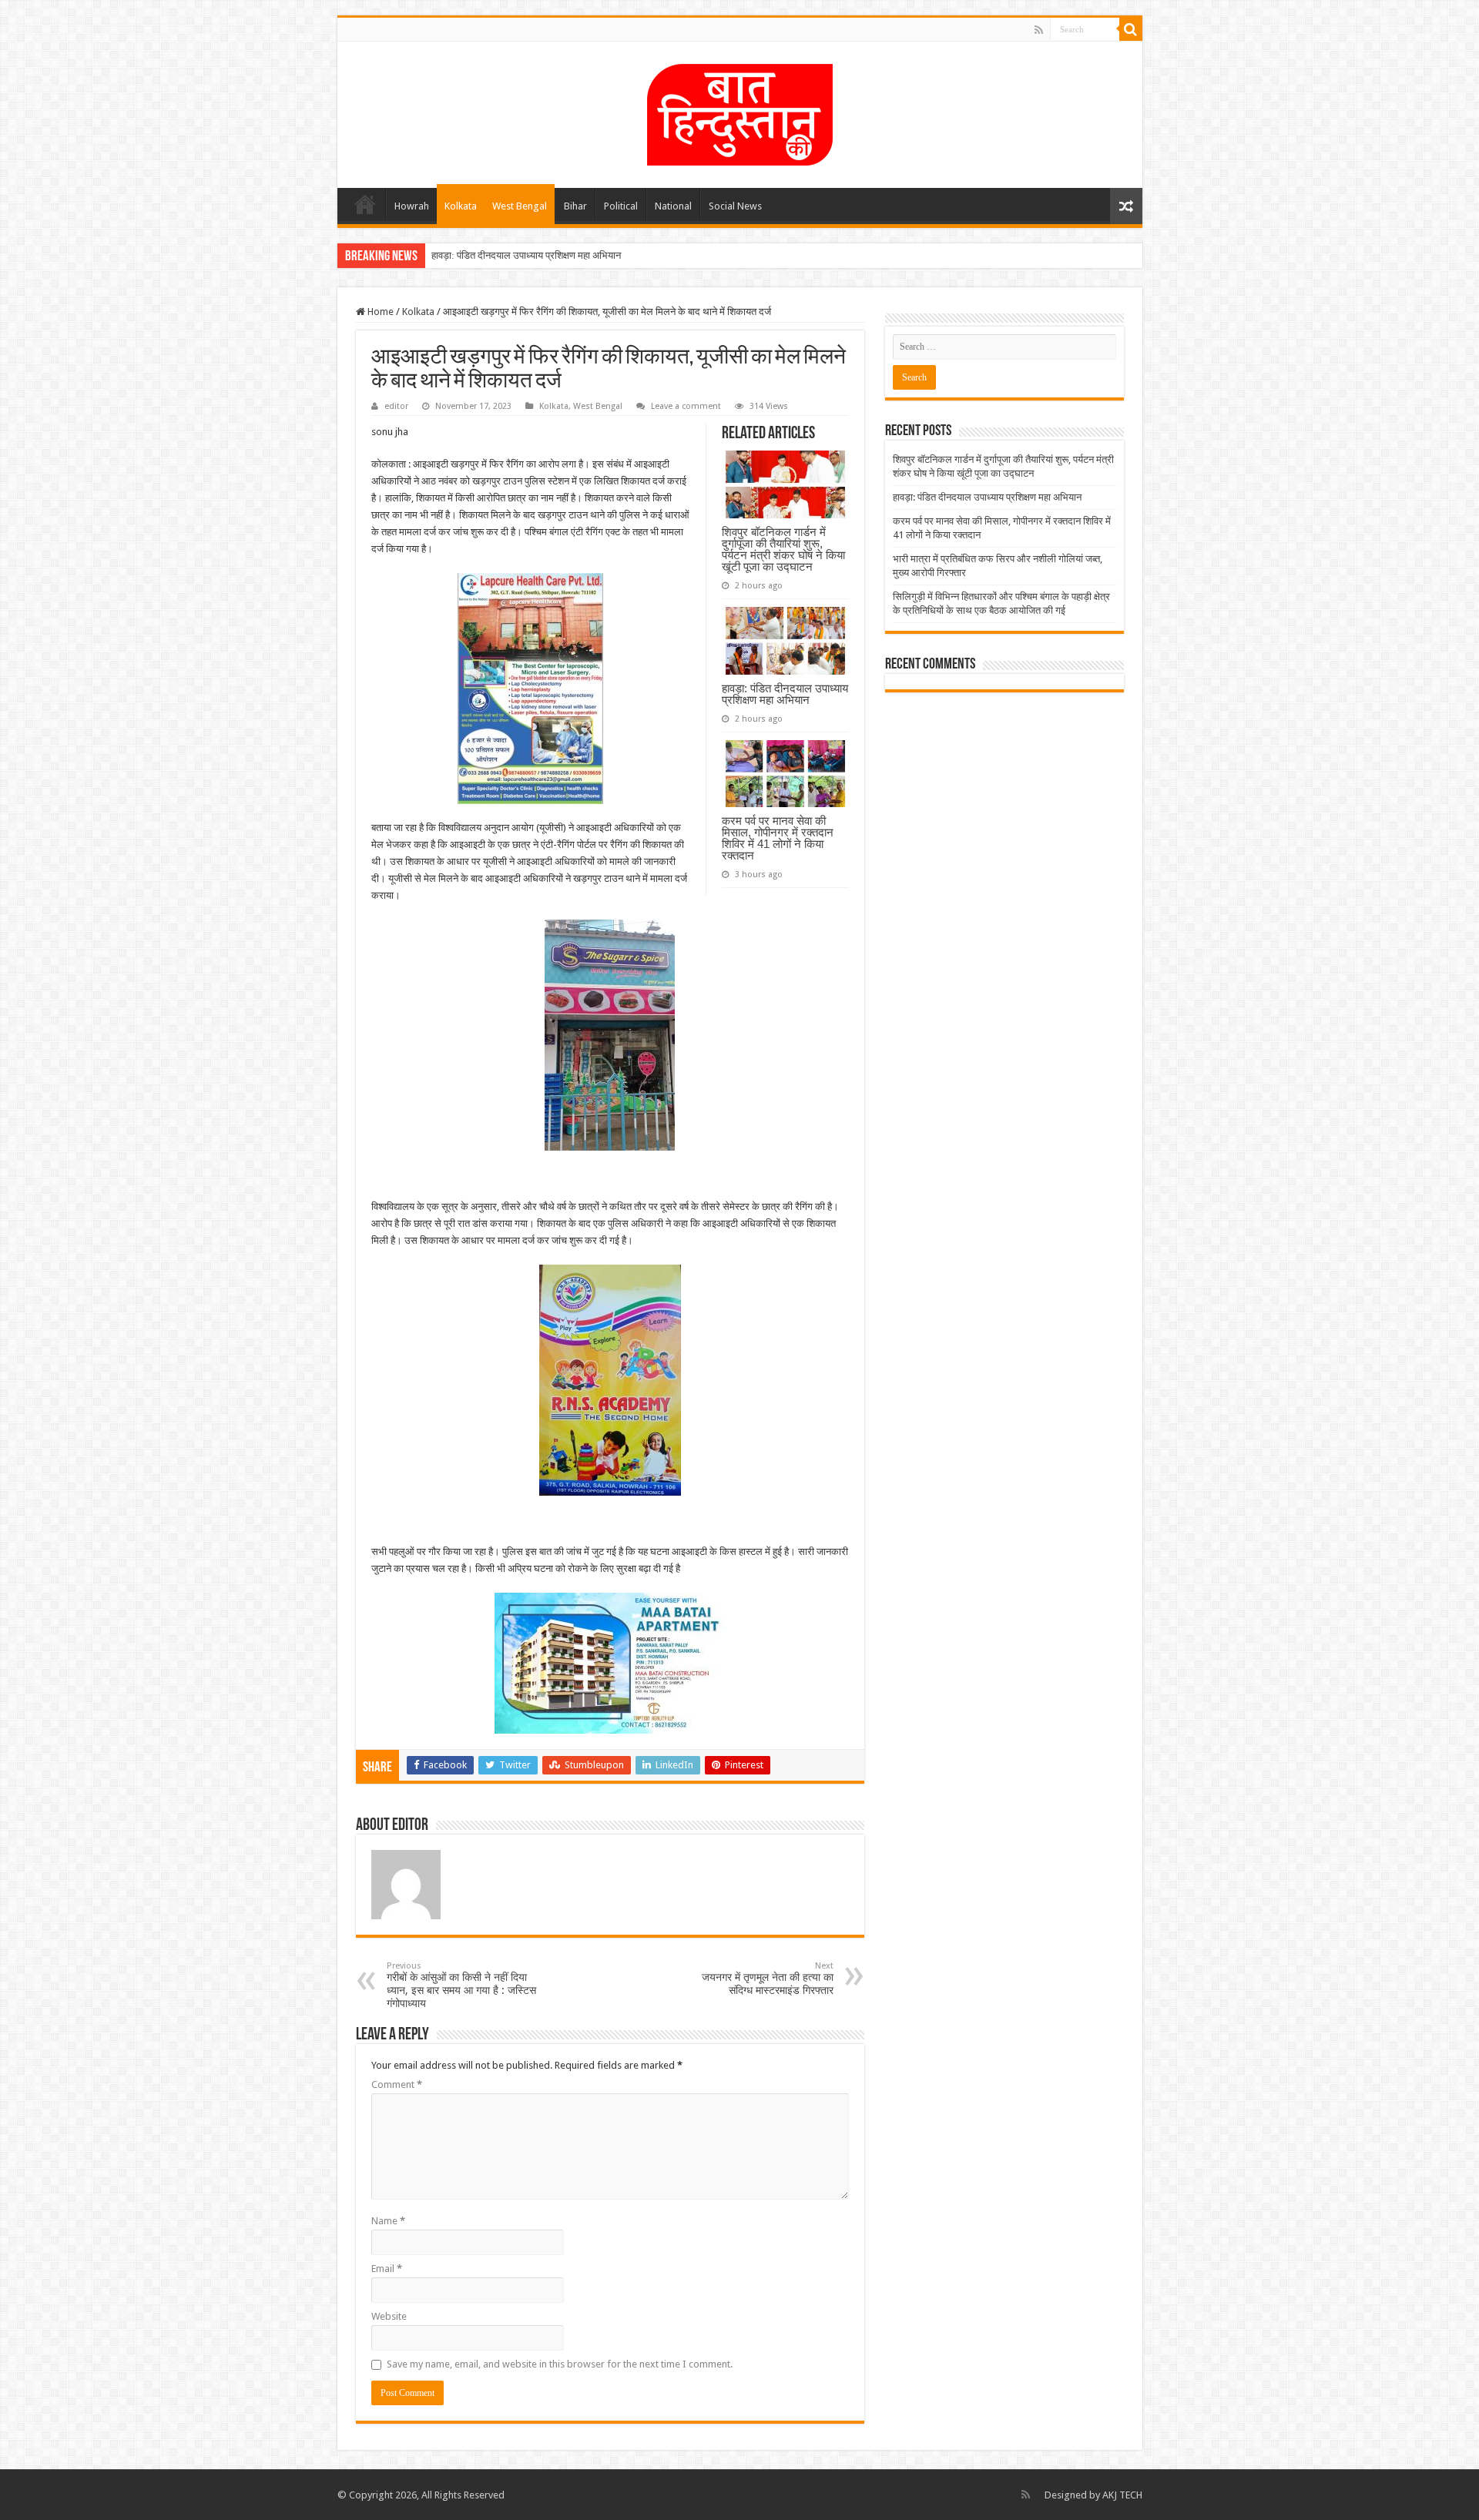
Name (388, 2221)
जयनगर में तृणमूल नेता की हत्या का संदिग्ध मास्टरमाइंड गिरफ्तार (768, 1979)
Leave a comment (686, 406)
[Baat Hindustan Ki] (740, 112)
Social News (735, 206)
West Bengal (520, 206)
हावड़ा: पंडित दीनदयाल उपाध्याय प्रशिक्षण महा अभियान (526, 255)
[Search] (1131, 29)
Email (387, 2269)
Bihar (575, 206)
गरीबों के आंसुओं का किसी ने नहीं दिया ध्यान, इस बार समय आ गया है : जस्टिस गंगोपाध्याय (461, 1985)
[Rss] (1039, 30)
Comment (397, 2084)
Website (389, 2316)
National (673, 206)
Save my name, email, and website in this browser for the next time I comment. (560, 2364)
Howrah (412, 206)
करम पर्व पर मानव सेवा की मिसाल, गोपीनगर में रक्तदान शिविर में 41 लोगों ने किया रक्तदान (778, 838)
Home (365, 204)
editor (396, 406)
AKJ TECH (1122, 2495)
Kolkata (461, 206)
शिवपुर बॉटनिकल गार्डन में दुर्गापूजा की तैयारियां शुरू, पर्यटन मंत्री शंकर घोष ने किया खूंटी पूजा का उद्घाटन (783, 549)
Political (621, 206)
